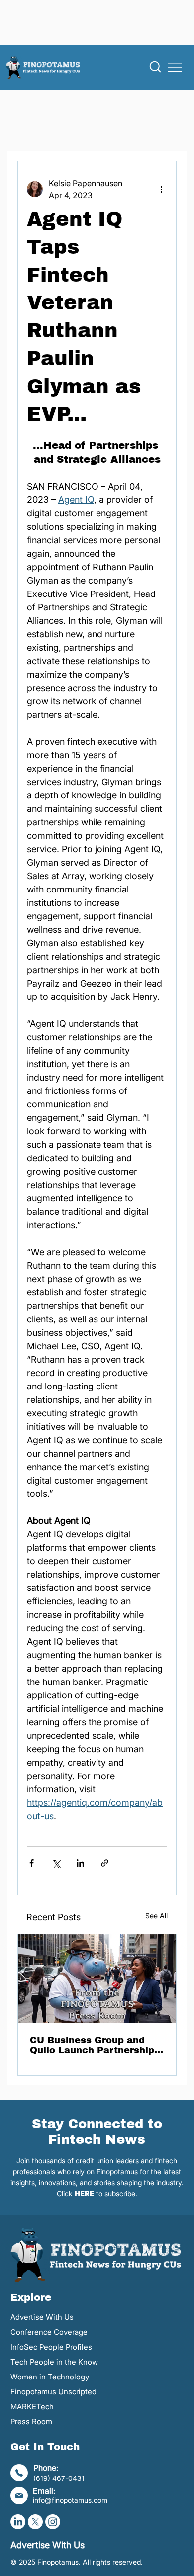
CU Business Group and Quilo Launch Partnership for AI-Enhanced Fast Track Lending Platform (97, 2045)
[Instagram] (53, 2522)
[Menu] (176, 67)
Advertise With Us (42, 2317)
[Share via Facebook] (32, 1863)
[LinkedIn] (18, 2522)
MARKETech (32, 2407)
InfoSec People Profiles (51, 2347)
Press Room (31, 2422)
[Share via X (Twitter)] (56, 1863)
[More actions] (161, 189)
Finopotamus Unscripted (53, 2392)
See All (156, 1916)
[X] (35, 2522)
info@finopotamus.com (70, 2500)
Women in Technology (50, 2377)
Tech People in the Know (54, 2362)
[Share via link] (105, 1863)
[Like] (155, 67)
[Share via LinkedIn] (80, 1863)
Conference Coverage (49, 2332)
